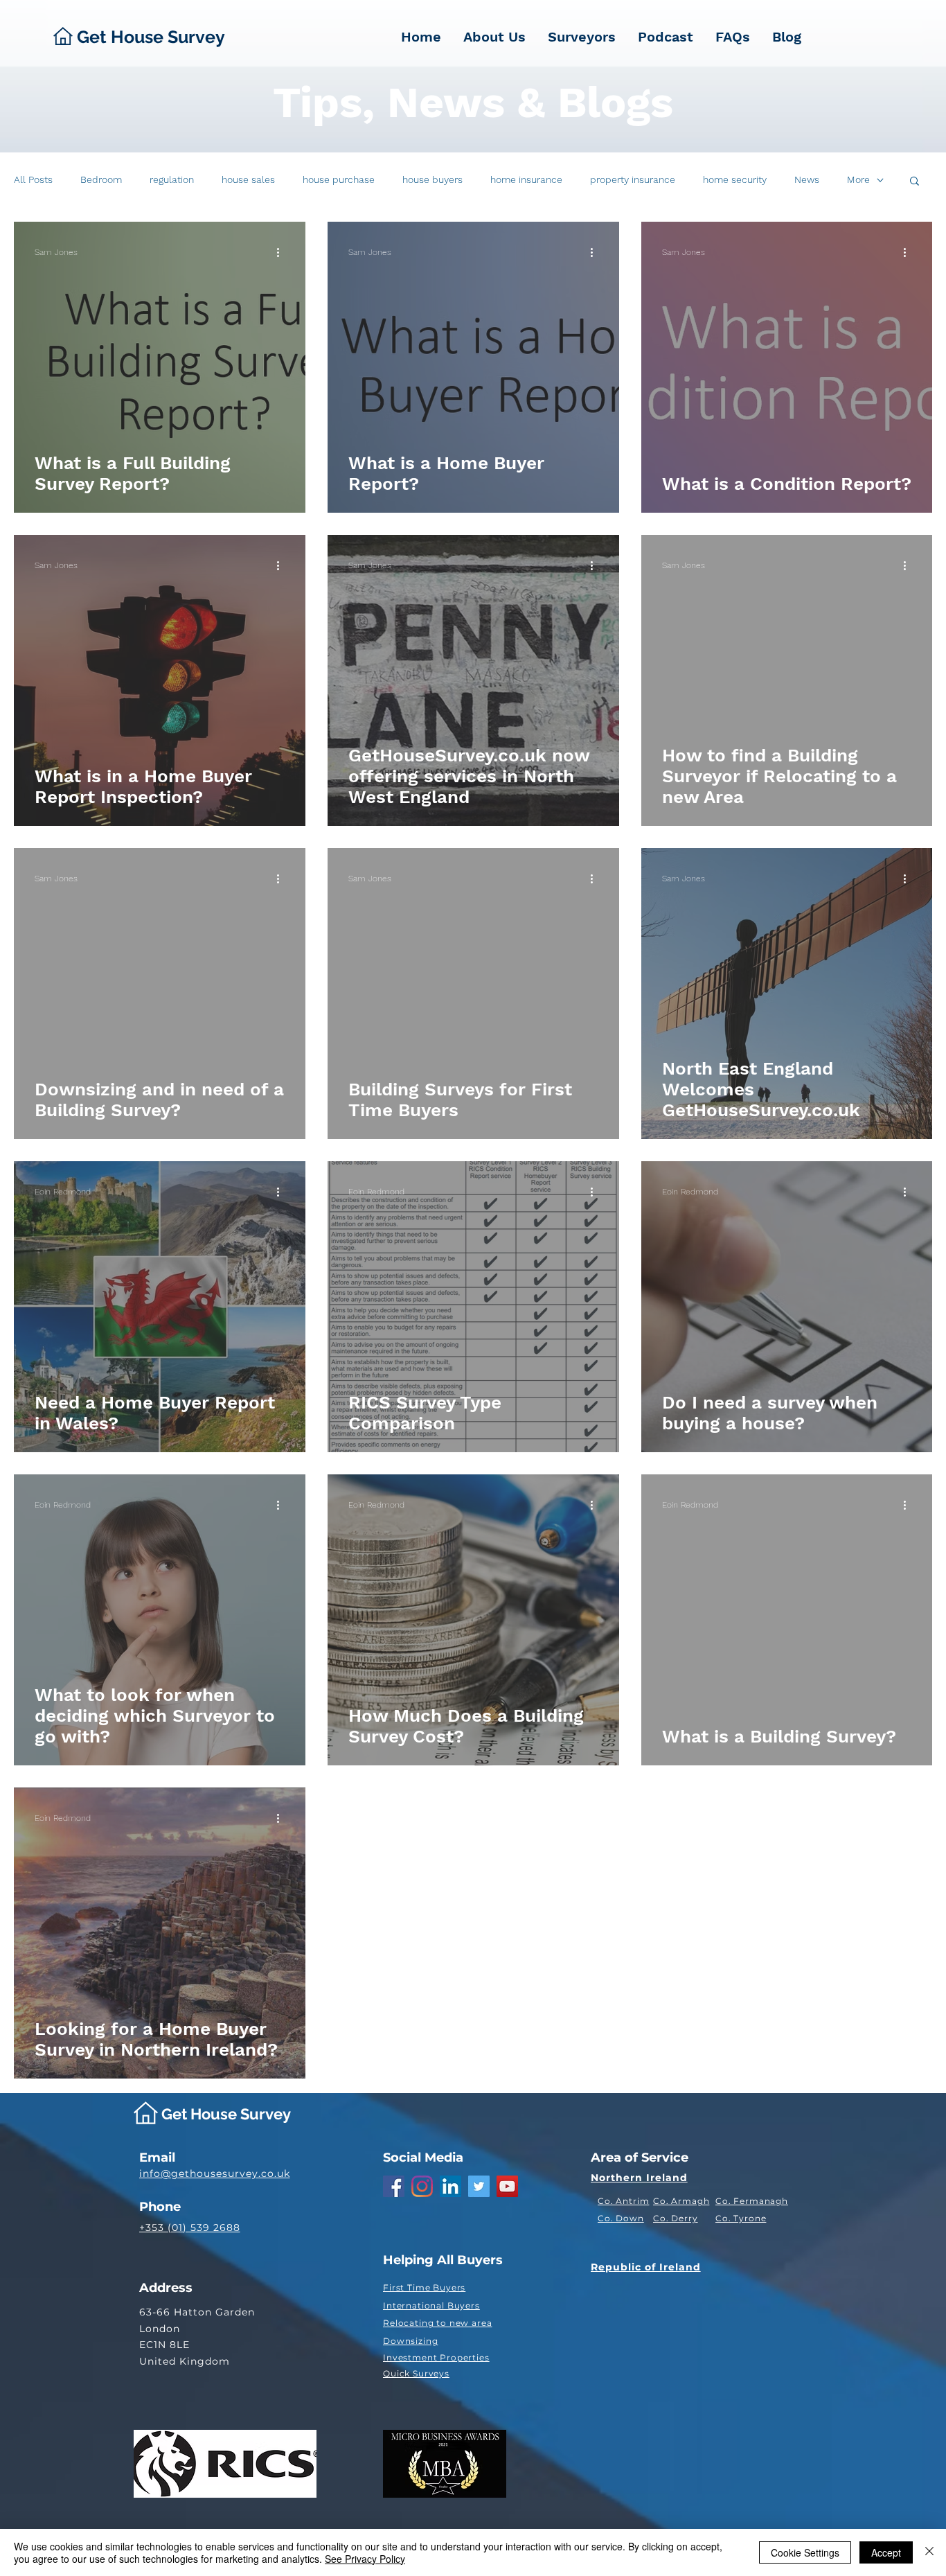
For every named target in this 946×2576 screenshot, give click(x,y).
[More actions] (283, 252)
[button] (914, 182)
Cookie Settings (805, 2552)
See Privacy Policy (365, 2559)
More (858, 179)
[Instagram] (422, 2186)
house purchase (339, 179)
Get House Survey (226, 2114)
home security (735, 179)
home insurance (526, 179)
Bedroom (101, 179)
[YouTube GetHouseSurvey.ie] (507, 2186)
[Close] (929, 2552)
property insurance (633, 179)
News (807, 179)
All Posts (33, 179)
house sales (248, 179)
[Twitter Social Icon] (479, 2186)
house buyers (432, 179)
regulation (172, 179)
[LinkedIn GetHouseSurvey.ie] (450, 2186)
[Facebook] (394, 2186)
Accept (886, 2552)
